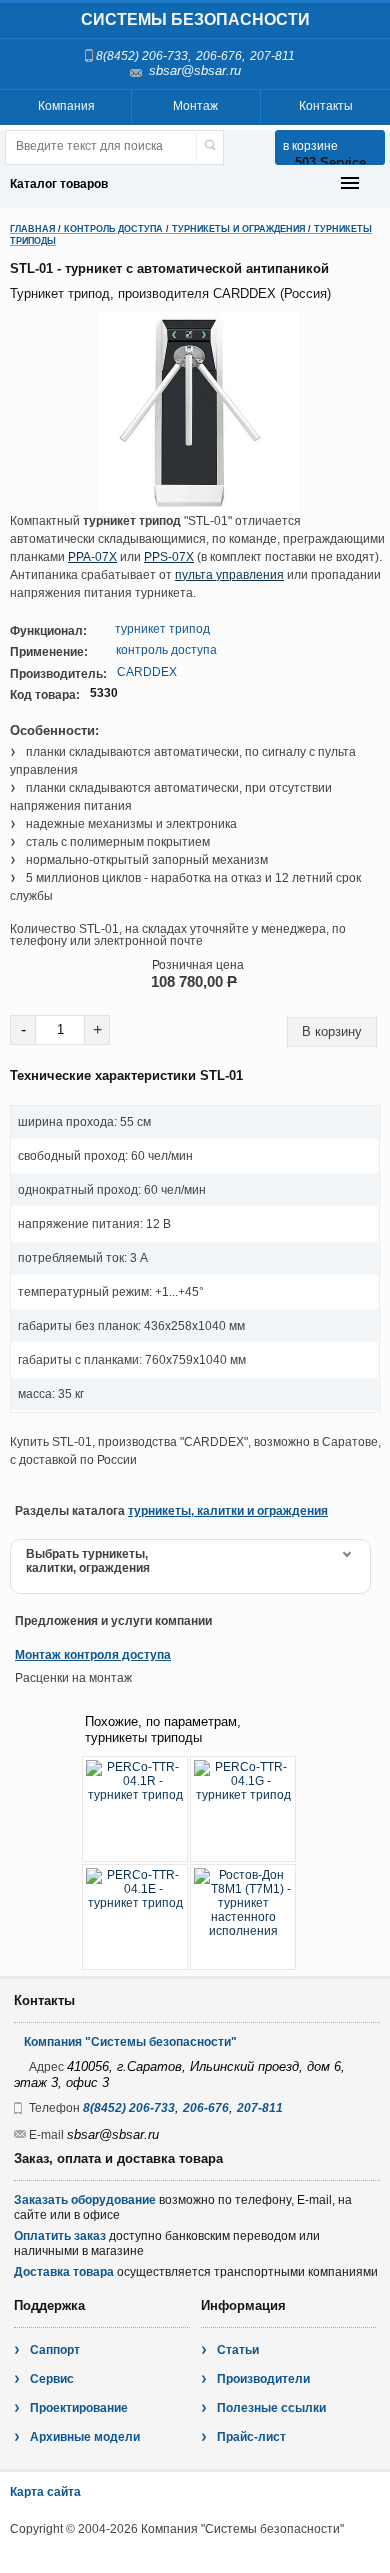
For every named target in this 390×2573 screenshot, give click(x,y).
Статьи (238, 2350)
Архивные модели (85, 2437)
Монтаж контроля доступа (93, 1655)
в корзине (310, 146)
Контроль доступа (113, 229)
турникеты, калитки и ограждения (228, 1511)
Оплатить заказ (60, 2236)
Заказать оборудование (85, 2200)
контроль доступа (166, 650)
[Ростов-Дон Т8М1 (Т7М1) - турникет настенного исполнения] (243, 1917)
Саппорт (55, 2350)
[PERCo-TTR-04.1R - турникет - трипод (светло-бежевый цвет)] (135, 1809)
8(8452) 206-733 (142, 56)
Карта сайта (45, 2492)
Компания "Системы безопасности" (130, 2042)
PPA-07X (92, 557)
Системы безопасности (195, 19)
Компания (66, 106)
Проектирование (79, 2408)
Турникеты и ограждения (238, 229)
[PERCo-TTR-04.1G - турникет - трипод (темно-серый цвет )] (243, 1809)
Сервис (52, 2379)
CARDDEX (147, 672)
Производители (263, 2379)
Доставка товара (64, 2272)
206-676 (219, 56)
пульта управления (229, 575)
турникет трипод (162, 629)
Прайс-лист (251, 2437)
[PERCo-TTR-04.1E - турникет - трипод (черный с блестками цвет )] (135, 1917)
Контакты (326, 106)
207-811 (272, 56)
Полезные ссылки (271, 2408)
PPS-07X (169, 557)
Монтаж (195, 106)
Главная (32, 229)
